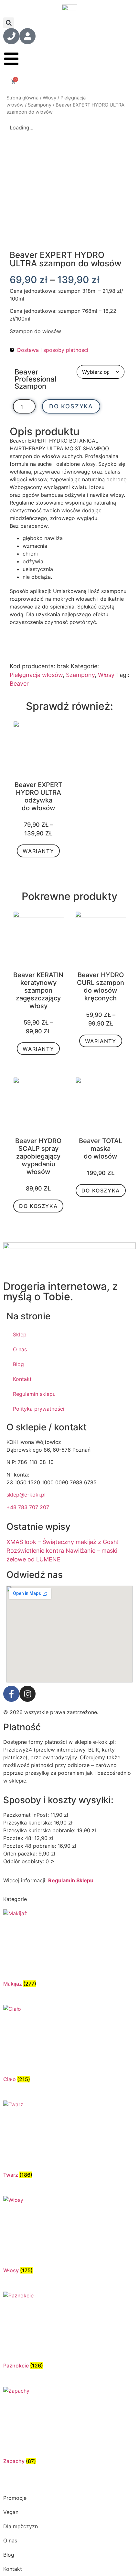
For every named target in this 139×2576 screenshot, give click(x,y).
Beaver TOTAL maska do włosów (101, 1149)
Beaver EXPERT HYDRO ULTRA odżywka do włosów (38, 796)
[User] (27, 36)
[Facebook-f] (11, 1694)
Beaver (19, 684)
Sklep (20, 1334)
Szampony (40, 105)
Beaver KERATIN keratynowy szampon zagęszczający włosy (38, 990)
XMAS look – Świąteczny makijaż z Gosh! (63, 1542)
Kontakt (22, 1379)
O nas (20, 1349)
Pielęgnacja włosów (36, 675)
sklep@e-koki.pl (26, 1495)
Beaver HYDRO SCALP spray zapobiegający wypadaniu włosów (38, 1156)
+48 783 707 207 (28, 1507)
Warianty (38, 851)
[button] (9, 23)
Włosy (49, 98)
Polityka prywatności (39, 1409)
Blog (18, 1364)
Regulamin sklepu (34, 1394)
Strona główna (22, 98)
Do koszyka (71, 406)
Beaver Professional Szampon (35, 379)
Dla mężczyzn (21, 2526)
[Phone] (11, 36)
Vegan (11, 2512)
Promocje (15, 2498)
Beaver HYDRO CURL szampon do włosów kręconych (101, 986)
